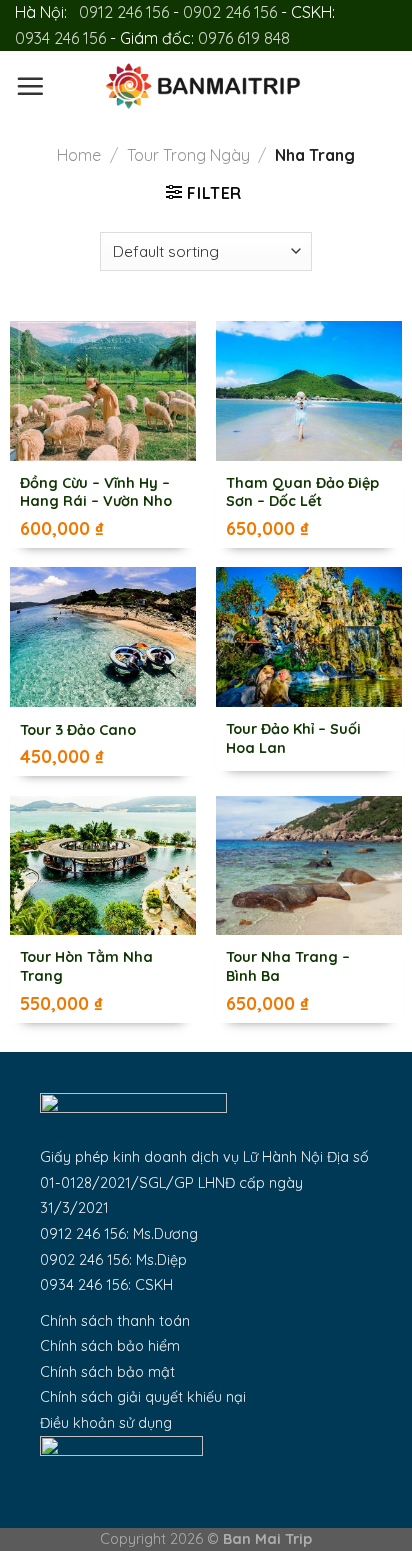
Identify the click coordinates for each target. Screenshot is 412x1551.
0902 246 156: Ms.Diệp (113, 1260)
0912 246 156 (124, 12)
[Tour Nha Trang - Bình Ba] (309, 866)
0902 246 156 (230, 12)
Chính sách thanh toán (115, 1321)
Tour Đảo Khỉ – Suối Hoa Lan (293, 738)
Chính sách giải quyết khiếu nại (143, 1397)
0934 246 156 (60, 38)
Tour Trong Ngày (188, 155)
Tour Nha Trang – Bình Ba (288, 966)
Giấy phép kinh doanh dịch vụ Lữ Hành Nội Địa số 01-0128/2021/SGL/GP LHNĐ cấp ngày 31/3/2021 (204, 1182)
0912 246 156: (86, 1234)
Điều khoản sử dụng (106, 1423)
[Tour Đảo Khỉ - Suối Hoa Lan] (309, 637)
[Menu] (30, 86)
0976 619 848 (244, 38)
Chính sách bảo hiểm (110, 1346)
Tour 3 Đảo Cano (78, 730)
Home (79, 155)
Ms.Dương (165, 1234)
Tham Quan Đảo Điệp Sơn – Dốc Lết (302, 492)
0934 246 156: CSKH (106, 1285)
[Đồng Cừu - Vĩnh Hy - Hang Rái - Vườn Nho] (103, 391)
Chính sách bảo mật (107, 1372)
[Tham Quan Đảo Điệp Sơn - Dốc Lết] (309, 391)
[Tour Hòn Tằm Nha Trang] (103, 866)
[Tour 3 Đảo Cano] (103, 637)
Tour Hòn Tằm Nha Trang (86, 966)
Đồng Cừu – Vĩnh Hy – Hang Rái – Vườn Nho (96, 492)
